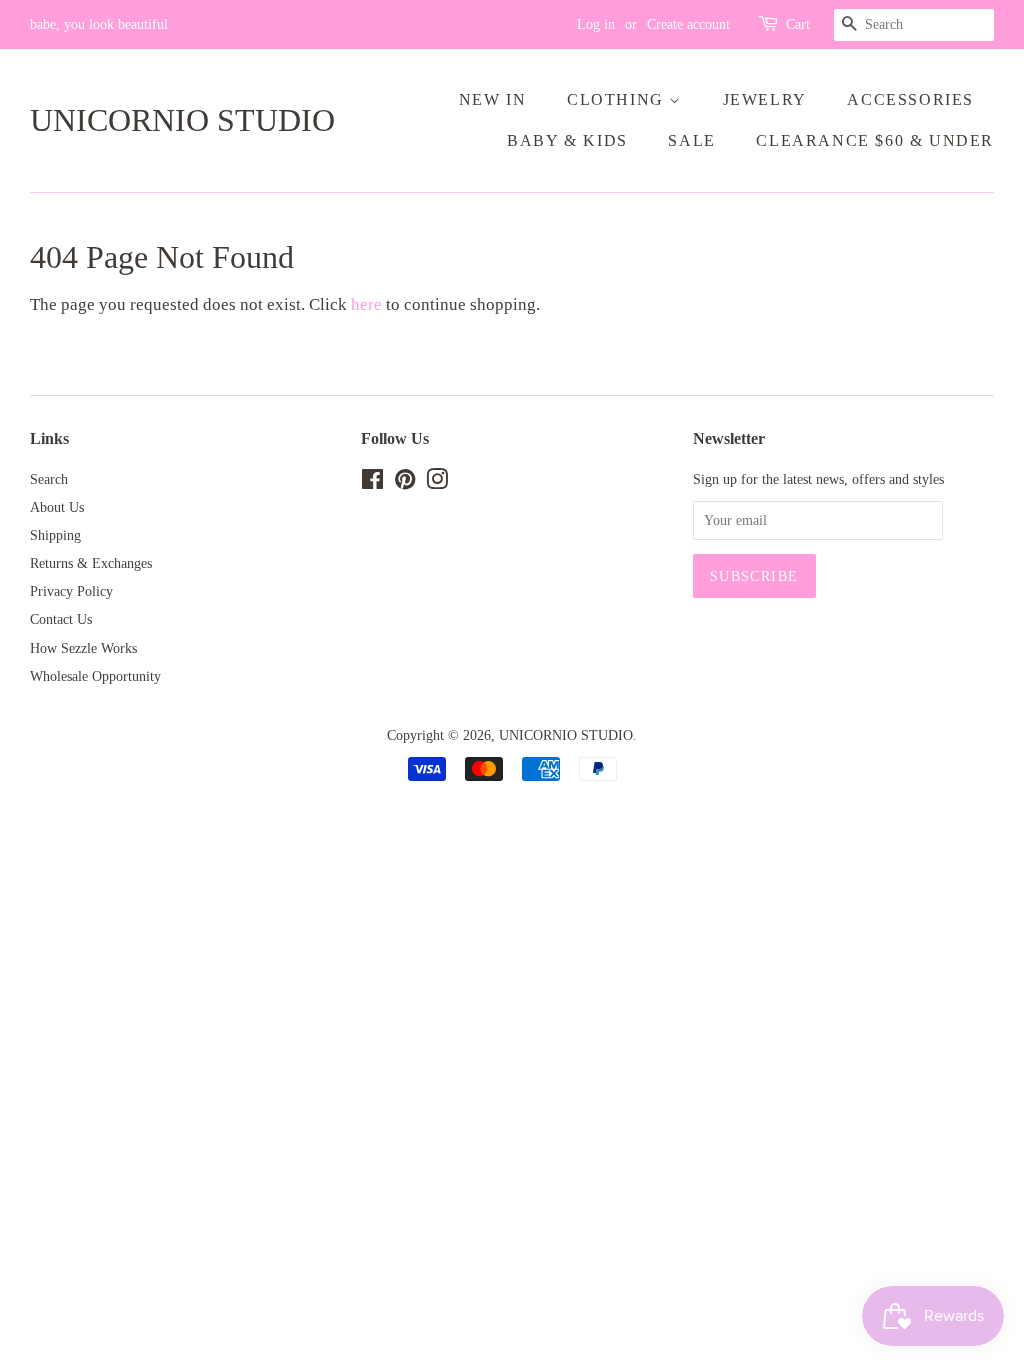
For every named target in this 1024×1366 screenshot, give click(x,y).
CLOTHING (618, 99)
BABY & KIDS (567, 140)
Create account (688, 24)
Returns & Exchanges (91, 563)
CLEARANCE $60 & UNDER (875, 140)
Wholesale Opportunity (95, 676)
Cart (798, 24)
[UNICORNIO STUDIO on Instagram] (437, 483)
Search (49, 479)
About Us (57, 507)
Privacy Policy (71, 591)
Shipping (55, 535)
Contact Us (61, 619)
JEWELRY (765, 99)
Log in (596, 24)
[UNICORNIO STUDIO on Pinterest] (405, 483)
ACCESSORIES (910, 99)
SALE (691, 140)
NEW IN (493, 99)
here (366, 304)
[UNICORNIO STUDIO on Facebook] (372, 483)
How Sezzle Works (83, 648)
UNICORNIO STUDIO (182, 120)
